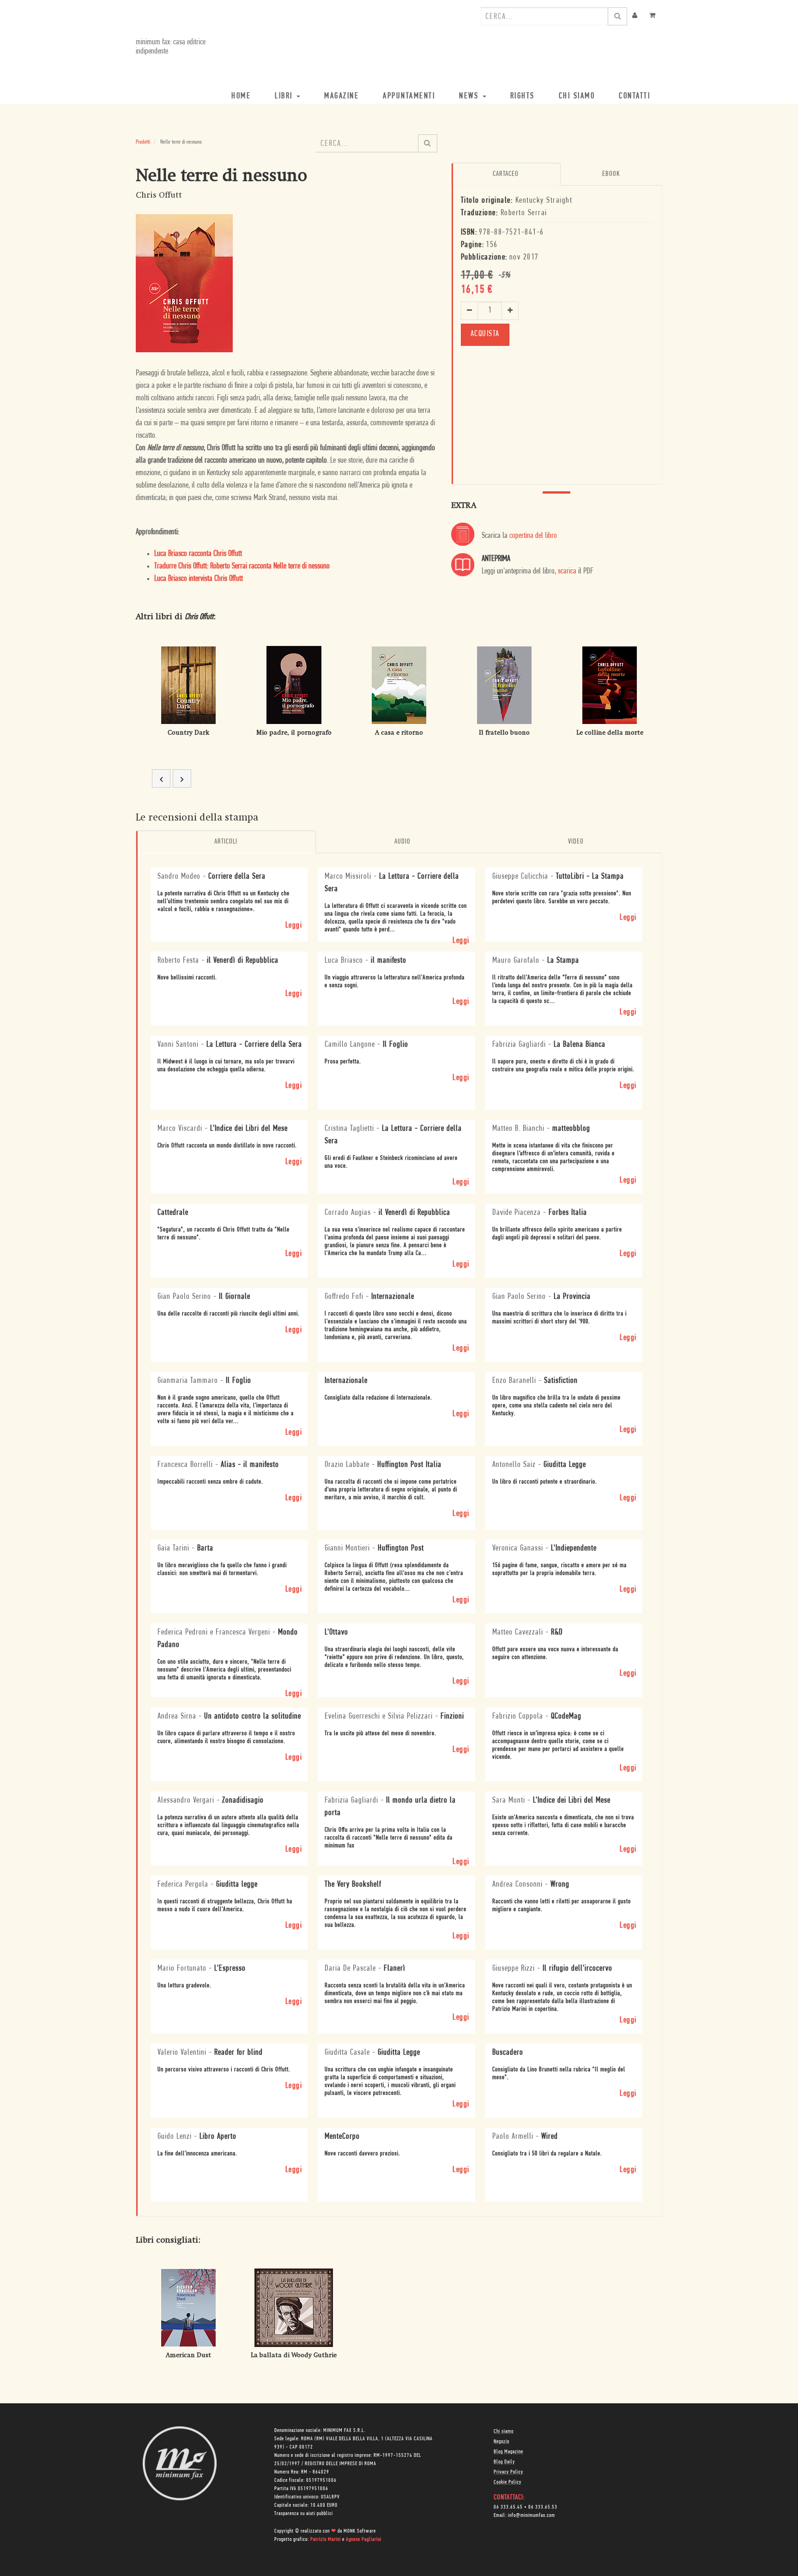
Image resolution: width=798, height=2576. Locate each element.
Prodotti (143, 142)
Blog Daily (504, 2462)
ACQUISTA (485, 334)
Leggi (294, 926)
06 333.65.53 (543, 2507)
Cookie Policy (508, 2482)
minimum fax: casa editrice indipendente (171, 47)
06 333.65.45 (508, 2507)
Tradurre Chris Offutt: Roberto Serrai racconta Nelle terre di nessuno (242, 567)
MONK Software (360, 2531)
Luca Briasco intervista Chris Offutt (199, 579)
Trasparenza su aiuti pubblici (304, 2514)
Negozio (502, 2442)
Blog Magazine (508, 2452)
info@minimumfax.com (532, 2516)
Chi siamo (504, 2431)
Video (576, 842)
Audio (402, 842)
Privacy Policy (508, 2472)
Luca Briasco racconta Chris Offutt (198, 554)
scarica (567, 572)
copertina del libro (533, 536)
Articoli (226, 842)
